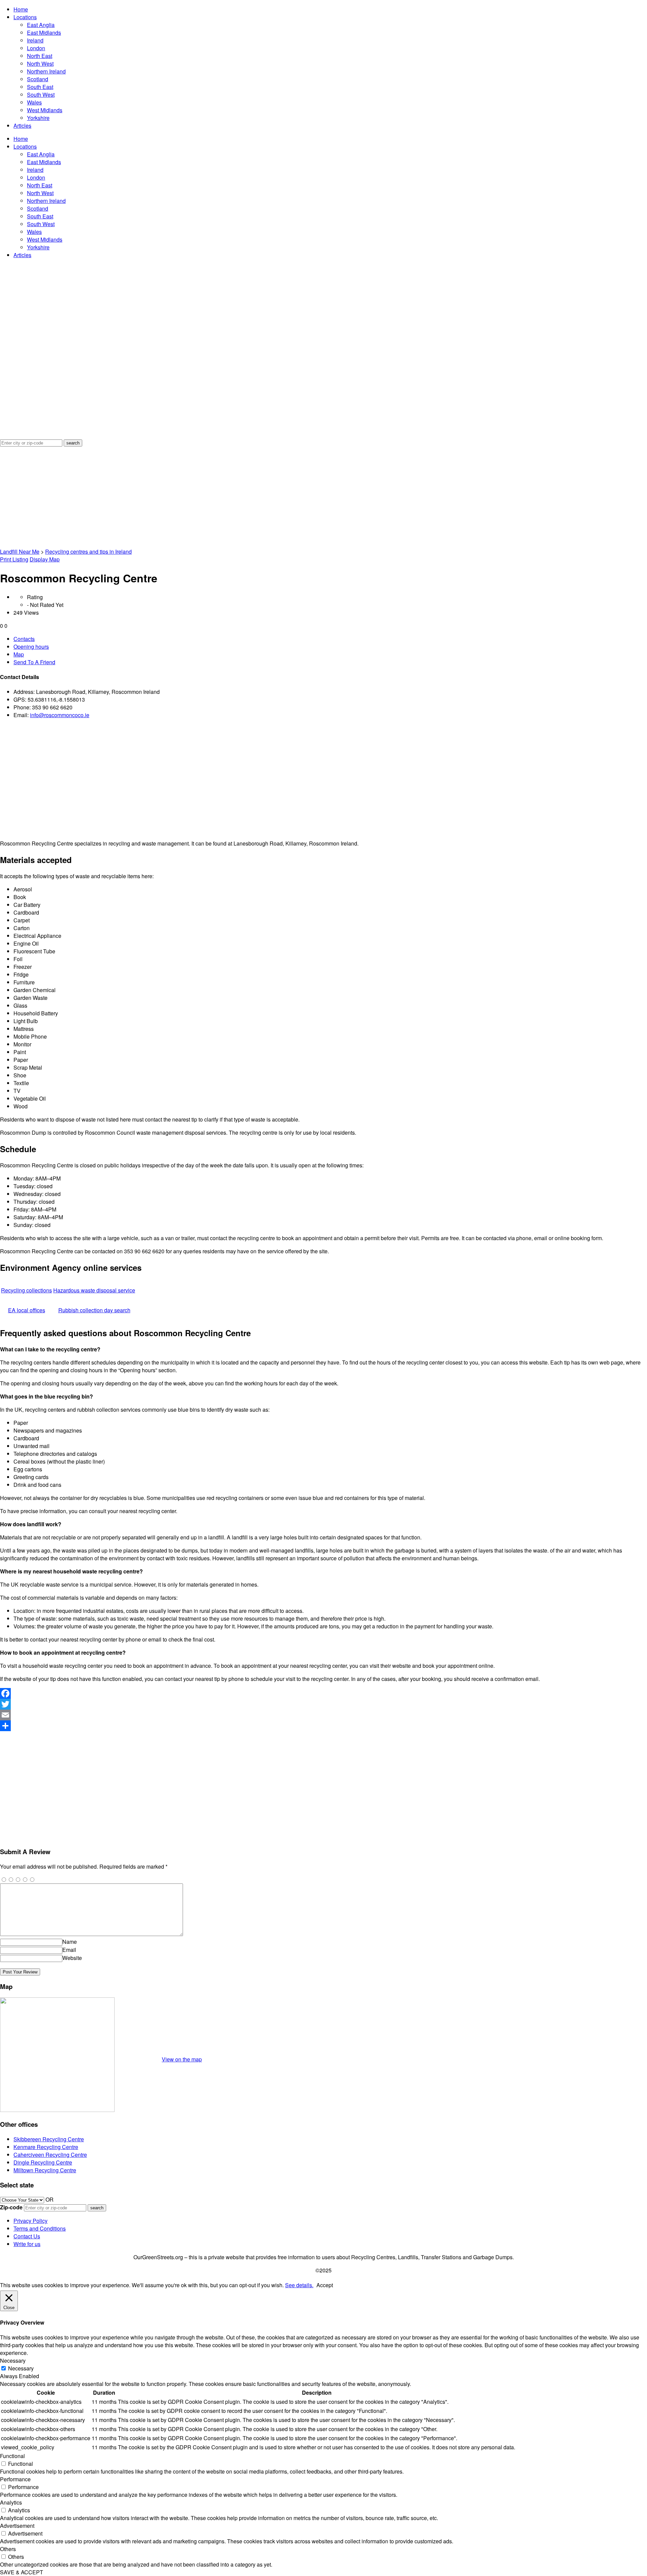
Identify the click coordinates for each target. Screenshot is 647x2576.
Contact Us (27, 2236)
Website (72, 1958)
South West (41, 95)
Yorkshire (38, 118)
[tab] (330, 639)
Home (21, 9)
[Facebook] (323, 1693)
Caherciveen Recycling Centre (50, 2155)
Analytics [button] (11, 2502)
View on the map (182, 2059)
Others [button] (8, 2549)
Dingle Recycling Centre (43, 2162)
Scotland (38, 79)
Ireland (35, 40)
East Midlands (44, 33)
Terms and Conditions (40, 2228)
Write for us (27, 2244)
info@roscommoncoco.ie (60, 715)
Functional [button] (12, 2456)
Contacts (24, 639)
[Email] (323, 1715)
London (36, 48)
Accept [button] (325, 2285)
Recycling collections (26, 1290)
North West (40, 64)
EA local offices (27, 1310)
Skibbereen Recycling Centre (49, 2139)
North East (40, 56)
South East (40, 87)
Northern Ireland (46, 71)
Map (19, 654)
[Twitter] (323, 1704)
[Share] (323, 1726)
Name (70, 1942)
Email (69, 1950)
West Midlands (45, 110)
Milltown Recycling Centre (45, 2170)
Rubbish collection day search (94, 1310)
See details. (299, 2285)
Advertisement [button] (17, 2526)
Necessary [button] (13, 2360)
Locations (25, 17)
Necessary (21, 2368)
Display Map (45, 559)
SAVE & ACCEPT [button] (22, 2572)
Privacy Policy (30, 2221)
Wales (34, 102)
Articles (22, 126)
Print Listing (14, 559)
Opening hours (31, 647)
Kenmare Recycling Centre (46, 2147)
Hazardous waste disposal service (94, 1290)
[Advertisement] (323, 497)
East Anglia (41, 25)
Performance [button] (15, 2479)
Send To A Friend (34, 662)
